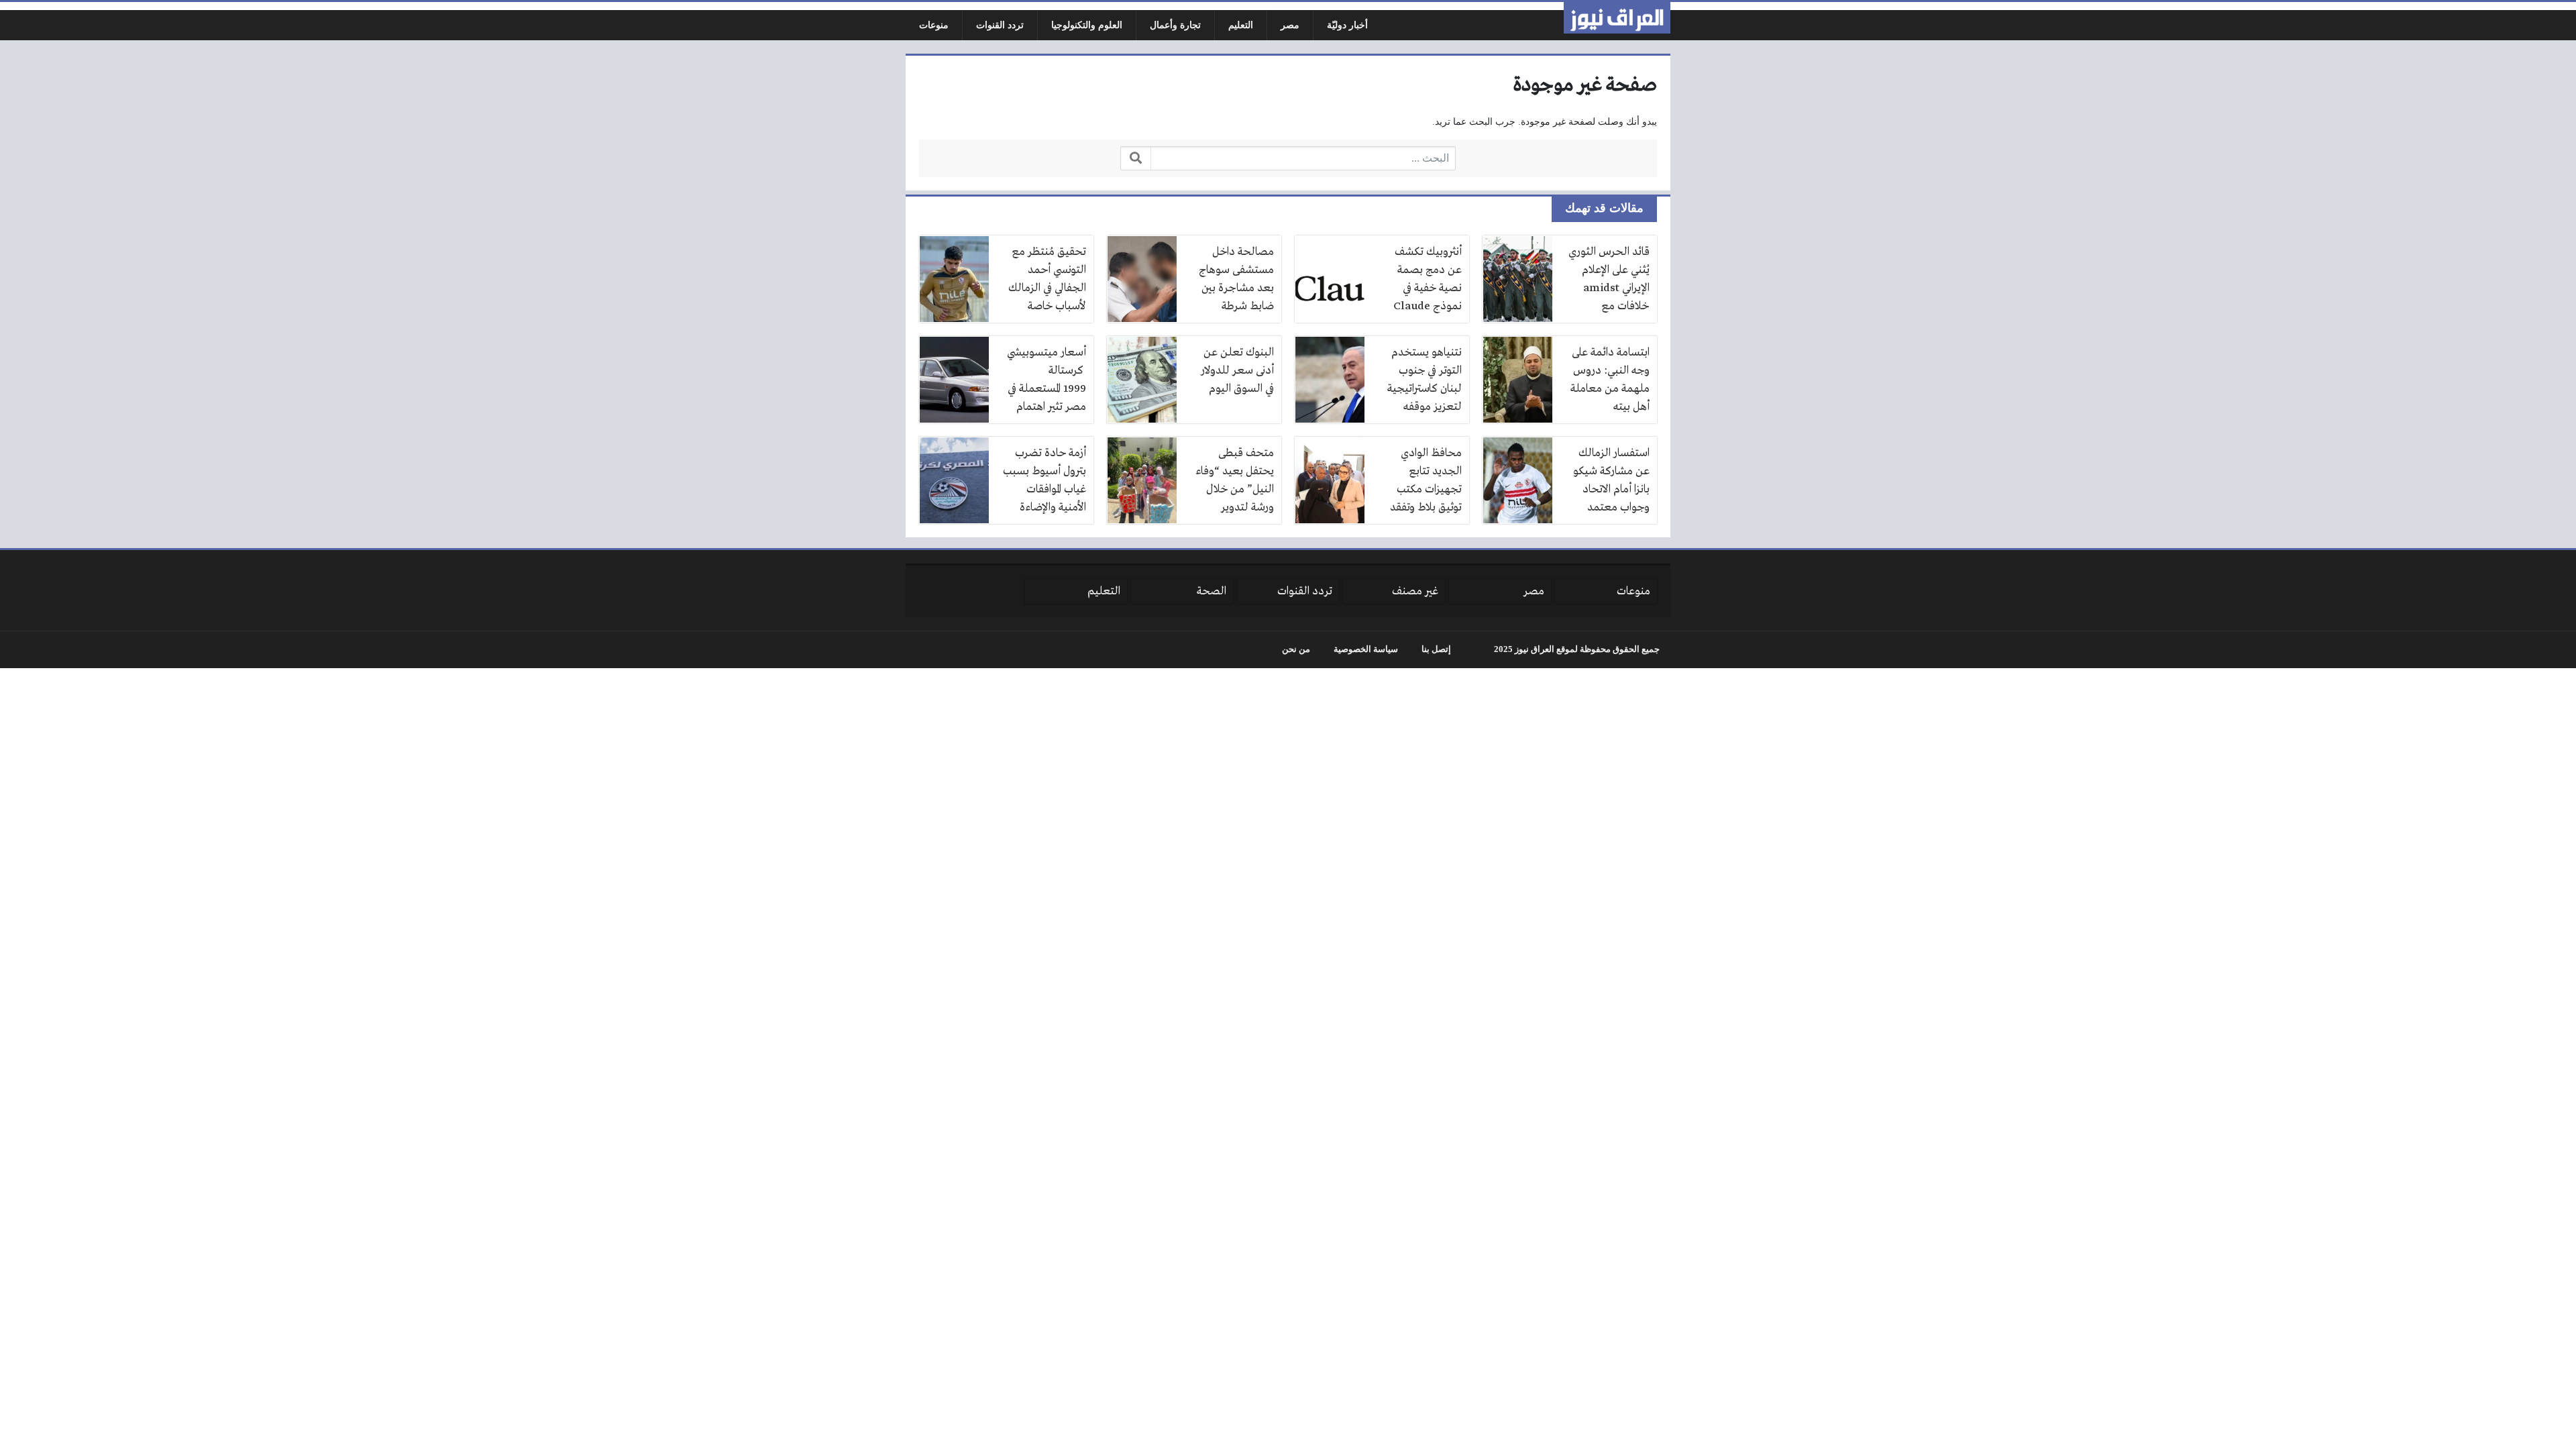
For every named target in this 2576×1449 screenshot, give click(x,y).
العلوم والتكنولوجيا (1087, 25)
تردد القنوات (1000, 25)
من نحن (1296, 649)
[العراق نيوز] (1617, 18)
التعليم (1241, 25)
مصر (1290, 25)
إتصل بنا (1436, 649)
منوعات (934, 25)
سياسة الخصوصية (1366, 649)
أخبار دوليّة (1347, 25)
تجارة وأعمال (1175, 25)
